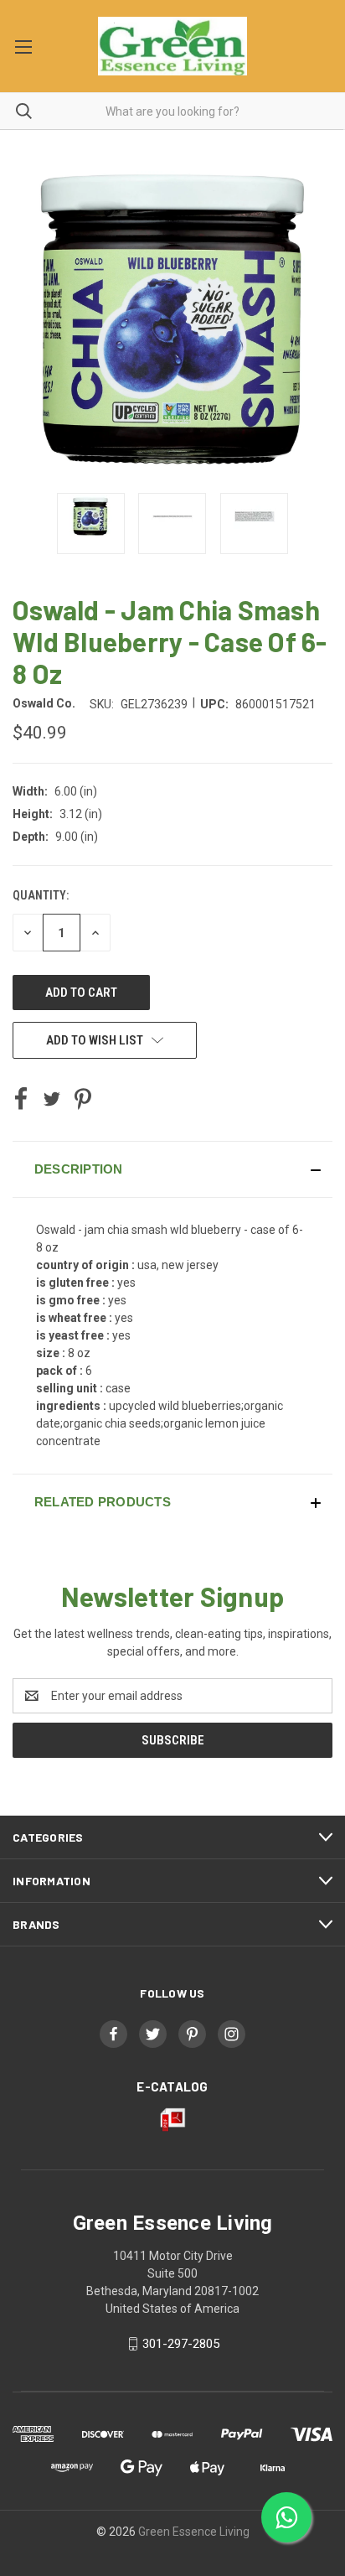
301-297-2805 (181, 2344)
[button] (172, 1169)
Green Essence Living (194, 2532)
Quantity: (41, 895)
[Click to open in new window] (91, 523)
